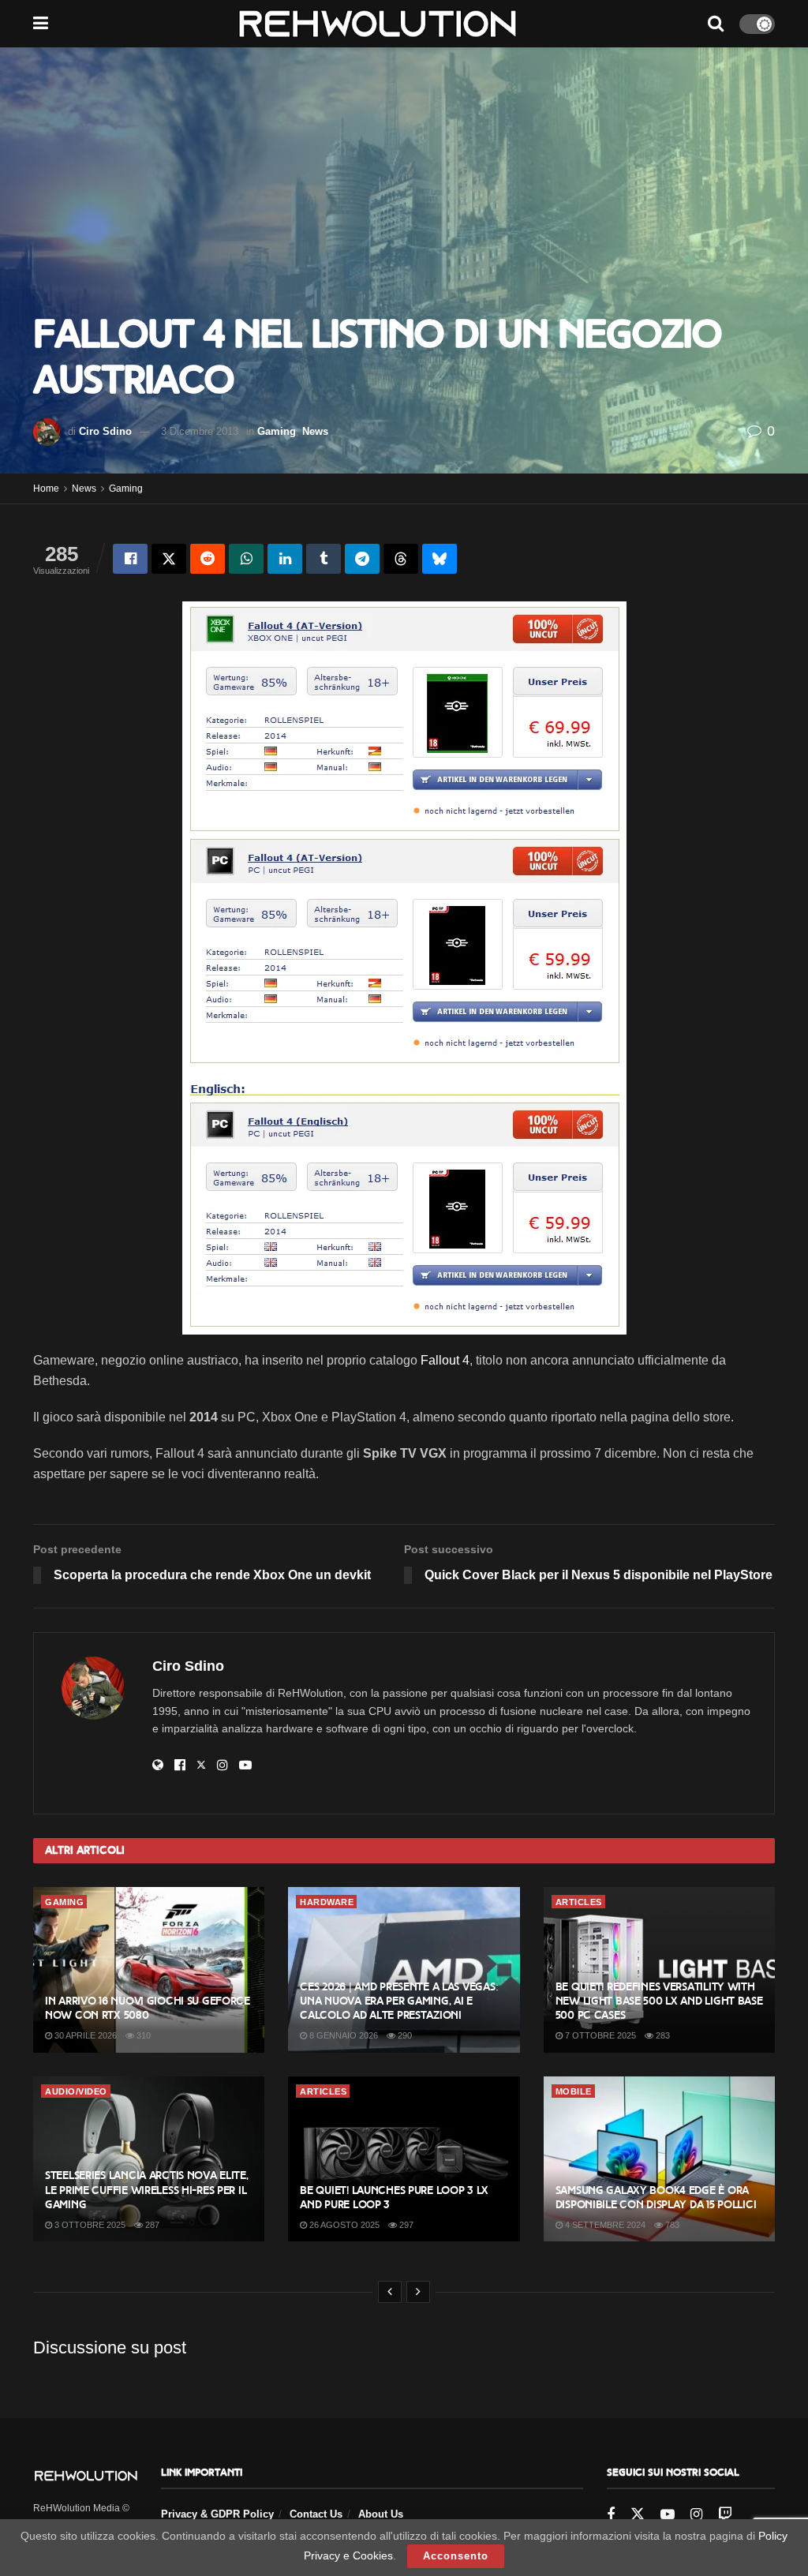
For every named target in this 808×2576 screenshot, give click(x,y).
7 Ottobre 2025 (599, 2035)
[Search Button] (716, 24)
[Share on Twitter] (169, 559)
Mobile (574, 2091)
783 (671, 2225)
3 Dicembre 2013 (200, 431)
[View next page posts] (418, 2292)
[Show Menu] (41, 24)
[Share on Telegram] (362, 559)
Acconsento (456, 2556)
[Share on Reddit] (208, 559)
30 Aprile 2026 (84, 2035)
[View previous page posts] (390, 2292)
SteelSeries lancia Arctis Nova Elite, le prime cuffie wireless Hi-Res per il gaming (147, 2190)
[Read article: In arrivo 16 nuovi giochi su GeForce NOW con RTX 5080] (149, 1970)
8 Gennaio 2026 (342, 2035)
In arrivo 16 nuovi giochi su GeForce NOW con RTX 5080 (148, 2008)
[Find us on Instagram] (696, 2515)
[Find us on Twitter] (638, 2514)
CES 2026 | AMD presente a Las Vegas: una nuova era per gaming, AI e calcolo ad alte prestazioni (399, 2001)
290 (404, 2035)
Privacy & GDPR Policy (217, 2514)
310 (142, 2035)
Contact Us (316, 2514)
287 (151, 2225)
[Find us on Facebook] (611, 2515)
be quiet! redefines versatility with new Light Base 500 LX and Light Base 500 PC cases (659, 2001)
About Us (381, 2514)
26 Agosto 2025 (343, 2225)
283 (662, 2035)
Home (46, 489)
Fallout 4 (445, 1360)
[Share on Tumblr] (324, 559)
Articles (579, 1902)
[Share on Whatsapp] (246, 559)
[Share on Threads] (401, 559)
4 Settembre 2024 (604, 2225)
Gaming (277, 431)
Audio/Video (76, 2091)
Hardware (327, 1902)
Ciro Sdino (105, 431)
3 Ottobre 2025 (89, 2225)
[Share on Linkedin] (285, 559)
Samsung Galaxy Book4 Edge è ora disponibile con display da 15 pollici (656, 2198)
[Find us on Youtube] (668, 2515)
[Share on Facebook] (130, 559)
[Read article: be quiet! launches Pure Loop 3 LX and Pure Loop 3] (404, 2159)
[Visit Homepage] (378, 24)
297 (405, 2225)
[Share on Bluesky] (440, 559)
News (315, 431)
